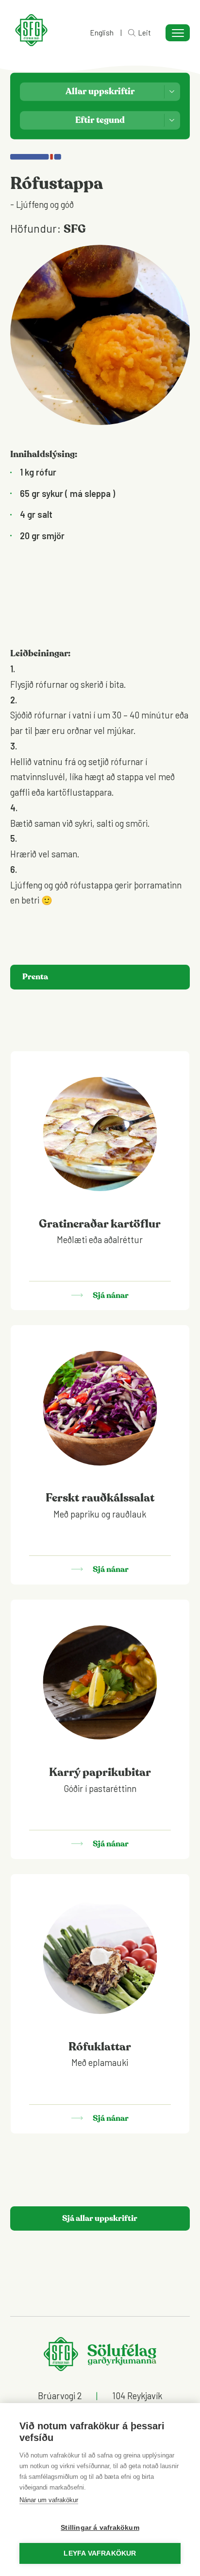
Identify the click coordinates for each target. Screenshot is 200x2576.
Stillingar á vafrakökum (100, 2528)
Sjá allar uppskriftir (100, 2218)
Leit (144, 33)
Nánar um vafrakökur (49, 2500)
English (102, 33)
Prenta (35, 977)
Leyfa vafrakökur (100, 2553)
